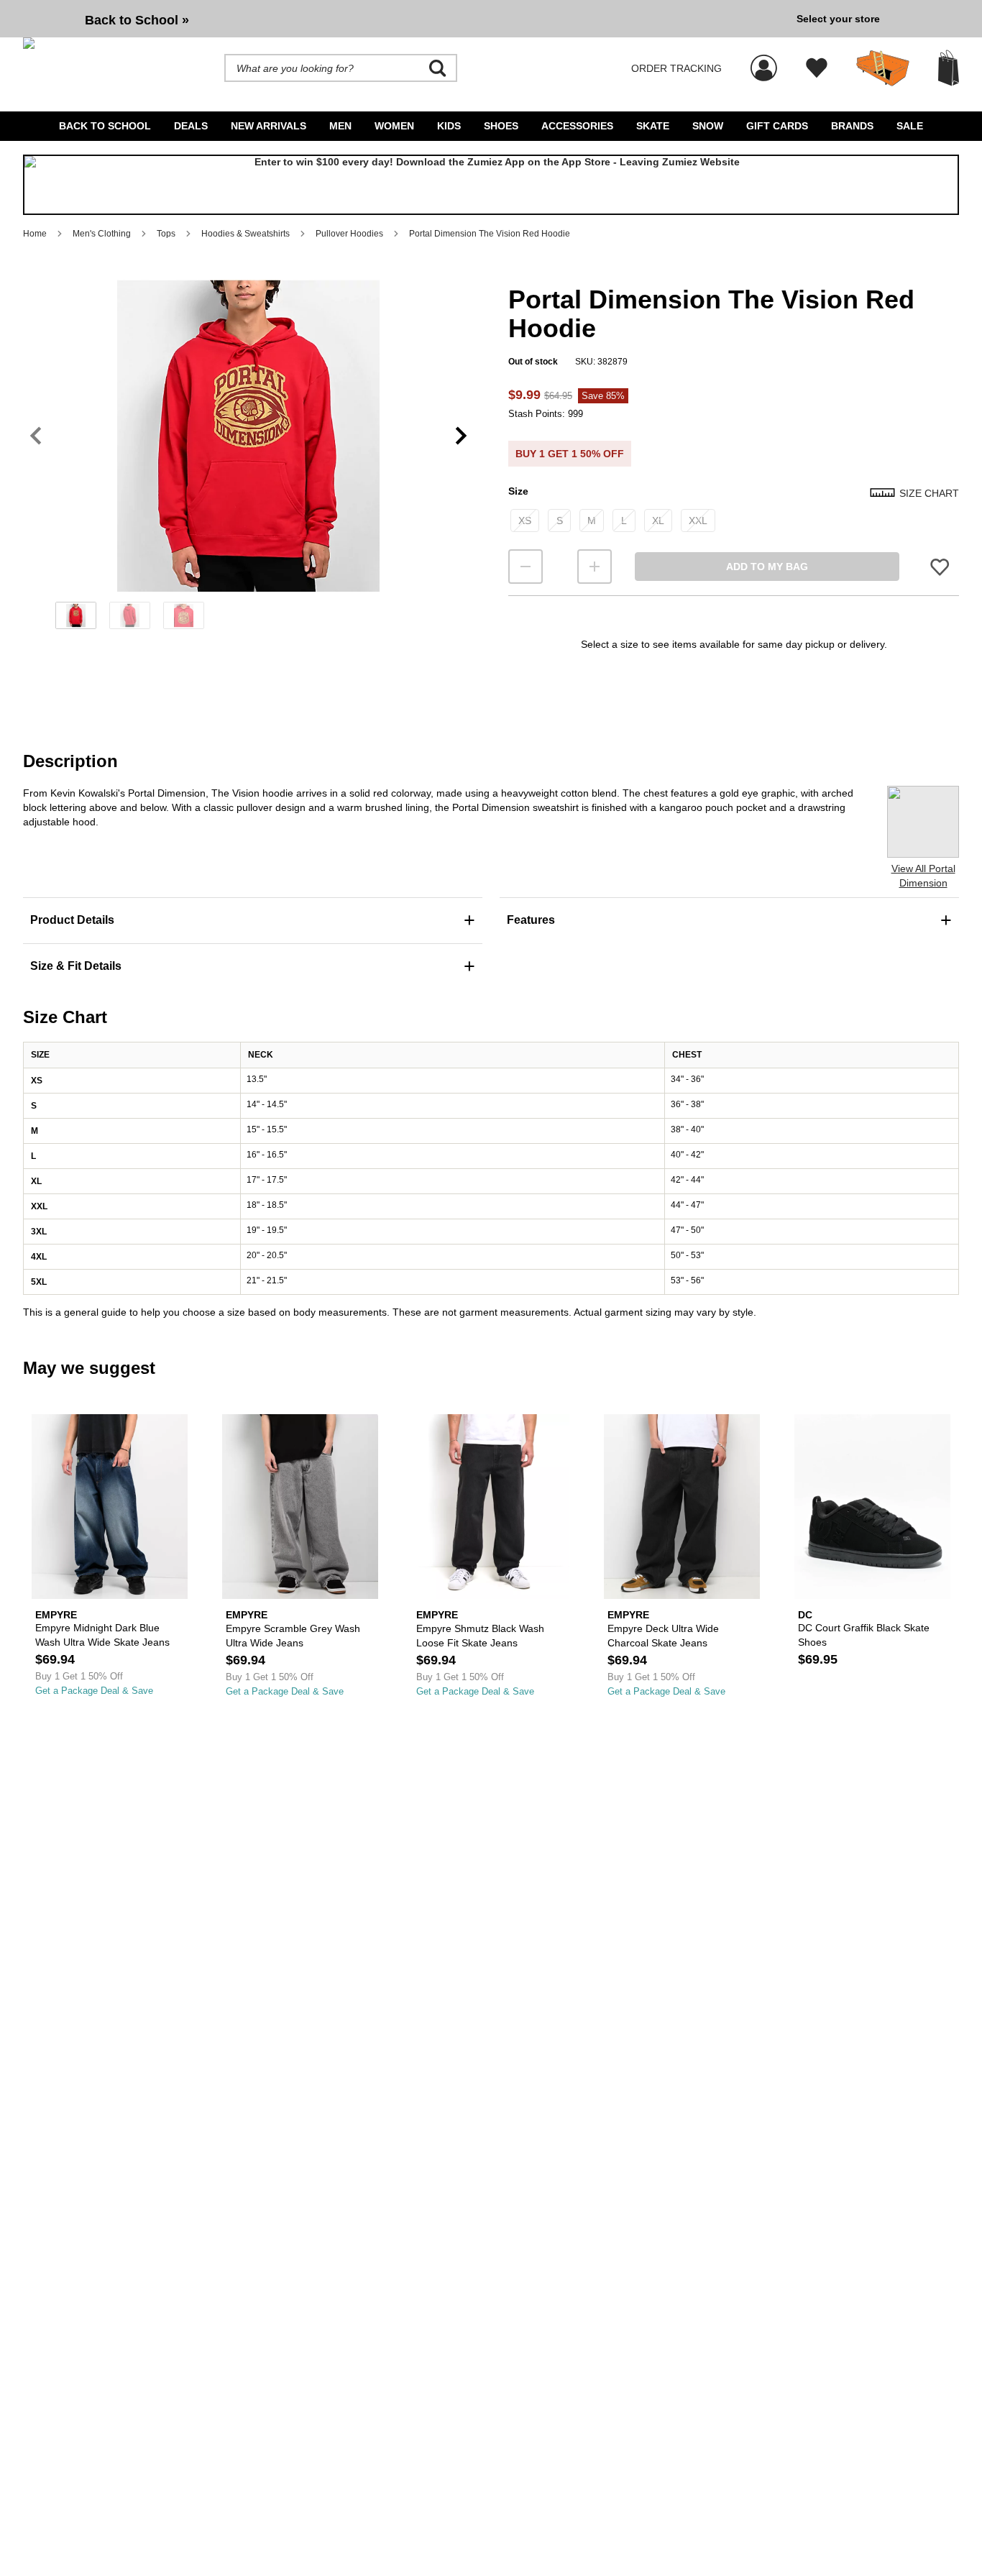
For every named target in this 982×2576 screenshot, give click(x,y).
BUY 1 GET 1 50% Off (570, 454)
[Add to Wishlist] (940, 566)
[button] (248, 436)
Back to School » (137, 20)
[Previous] (36, 435)
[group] (404, 19)
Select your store (838, 19)
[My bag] (949, 68)
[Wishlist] (817, 68)
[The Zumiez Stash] (883, 68)
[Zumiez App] (491, 185)
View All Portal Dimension (923, 876)
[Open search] (438, 68)
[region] (248, 459)
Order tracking (676, 68)
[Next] (461, 435)
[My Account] (764, 60)
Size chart (929, 493)
